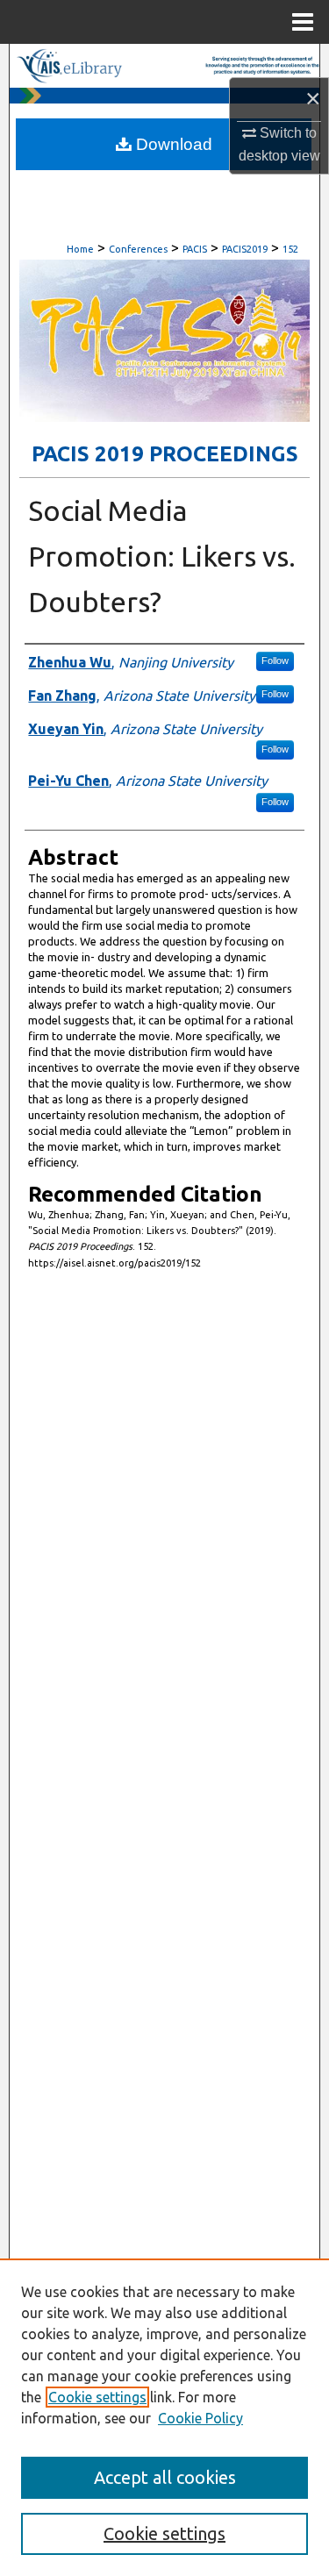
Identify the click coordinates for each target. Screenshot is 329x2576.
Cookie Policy (200, 2418)
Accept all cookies (165, 2477)
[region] (164, 2417)
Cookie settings (97, 2397)
